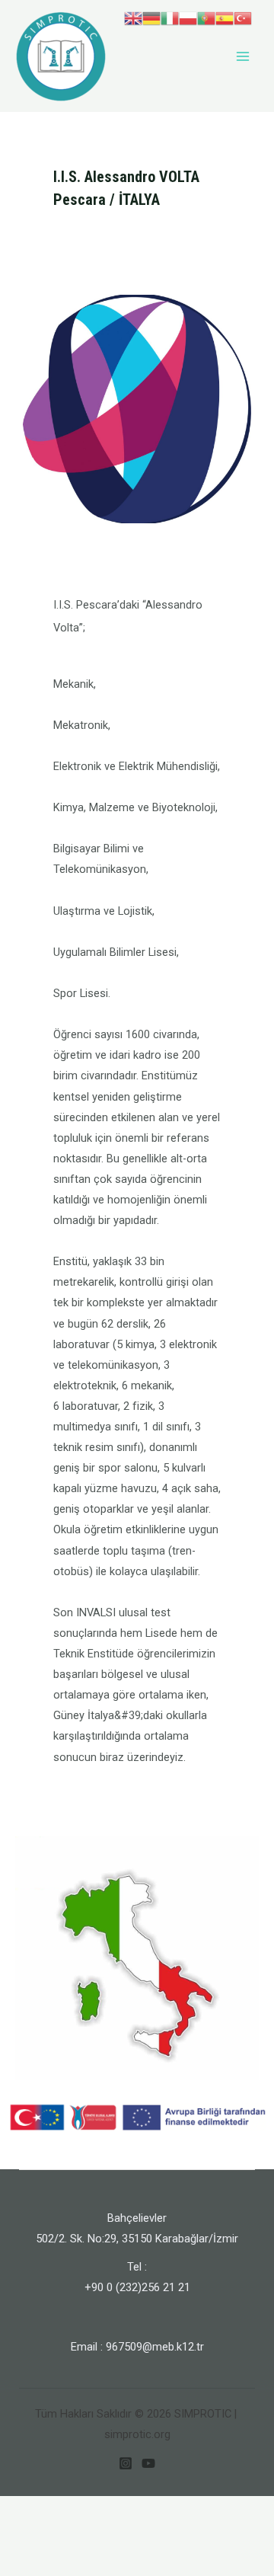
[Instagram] (126, 2463)
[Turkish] (243, 18)
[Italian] (170, 18)
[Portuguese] (206, 18)
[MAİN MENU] (243, 56)
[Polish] (188, 18)
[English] (133, 18)
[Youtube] (148, 2463)
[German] (151, 18)
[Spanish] (225, 18)
